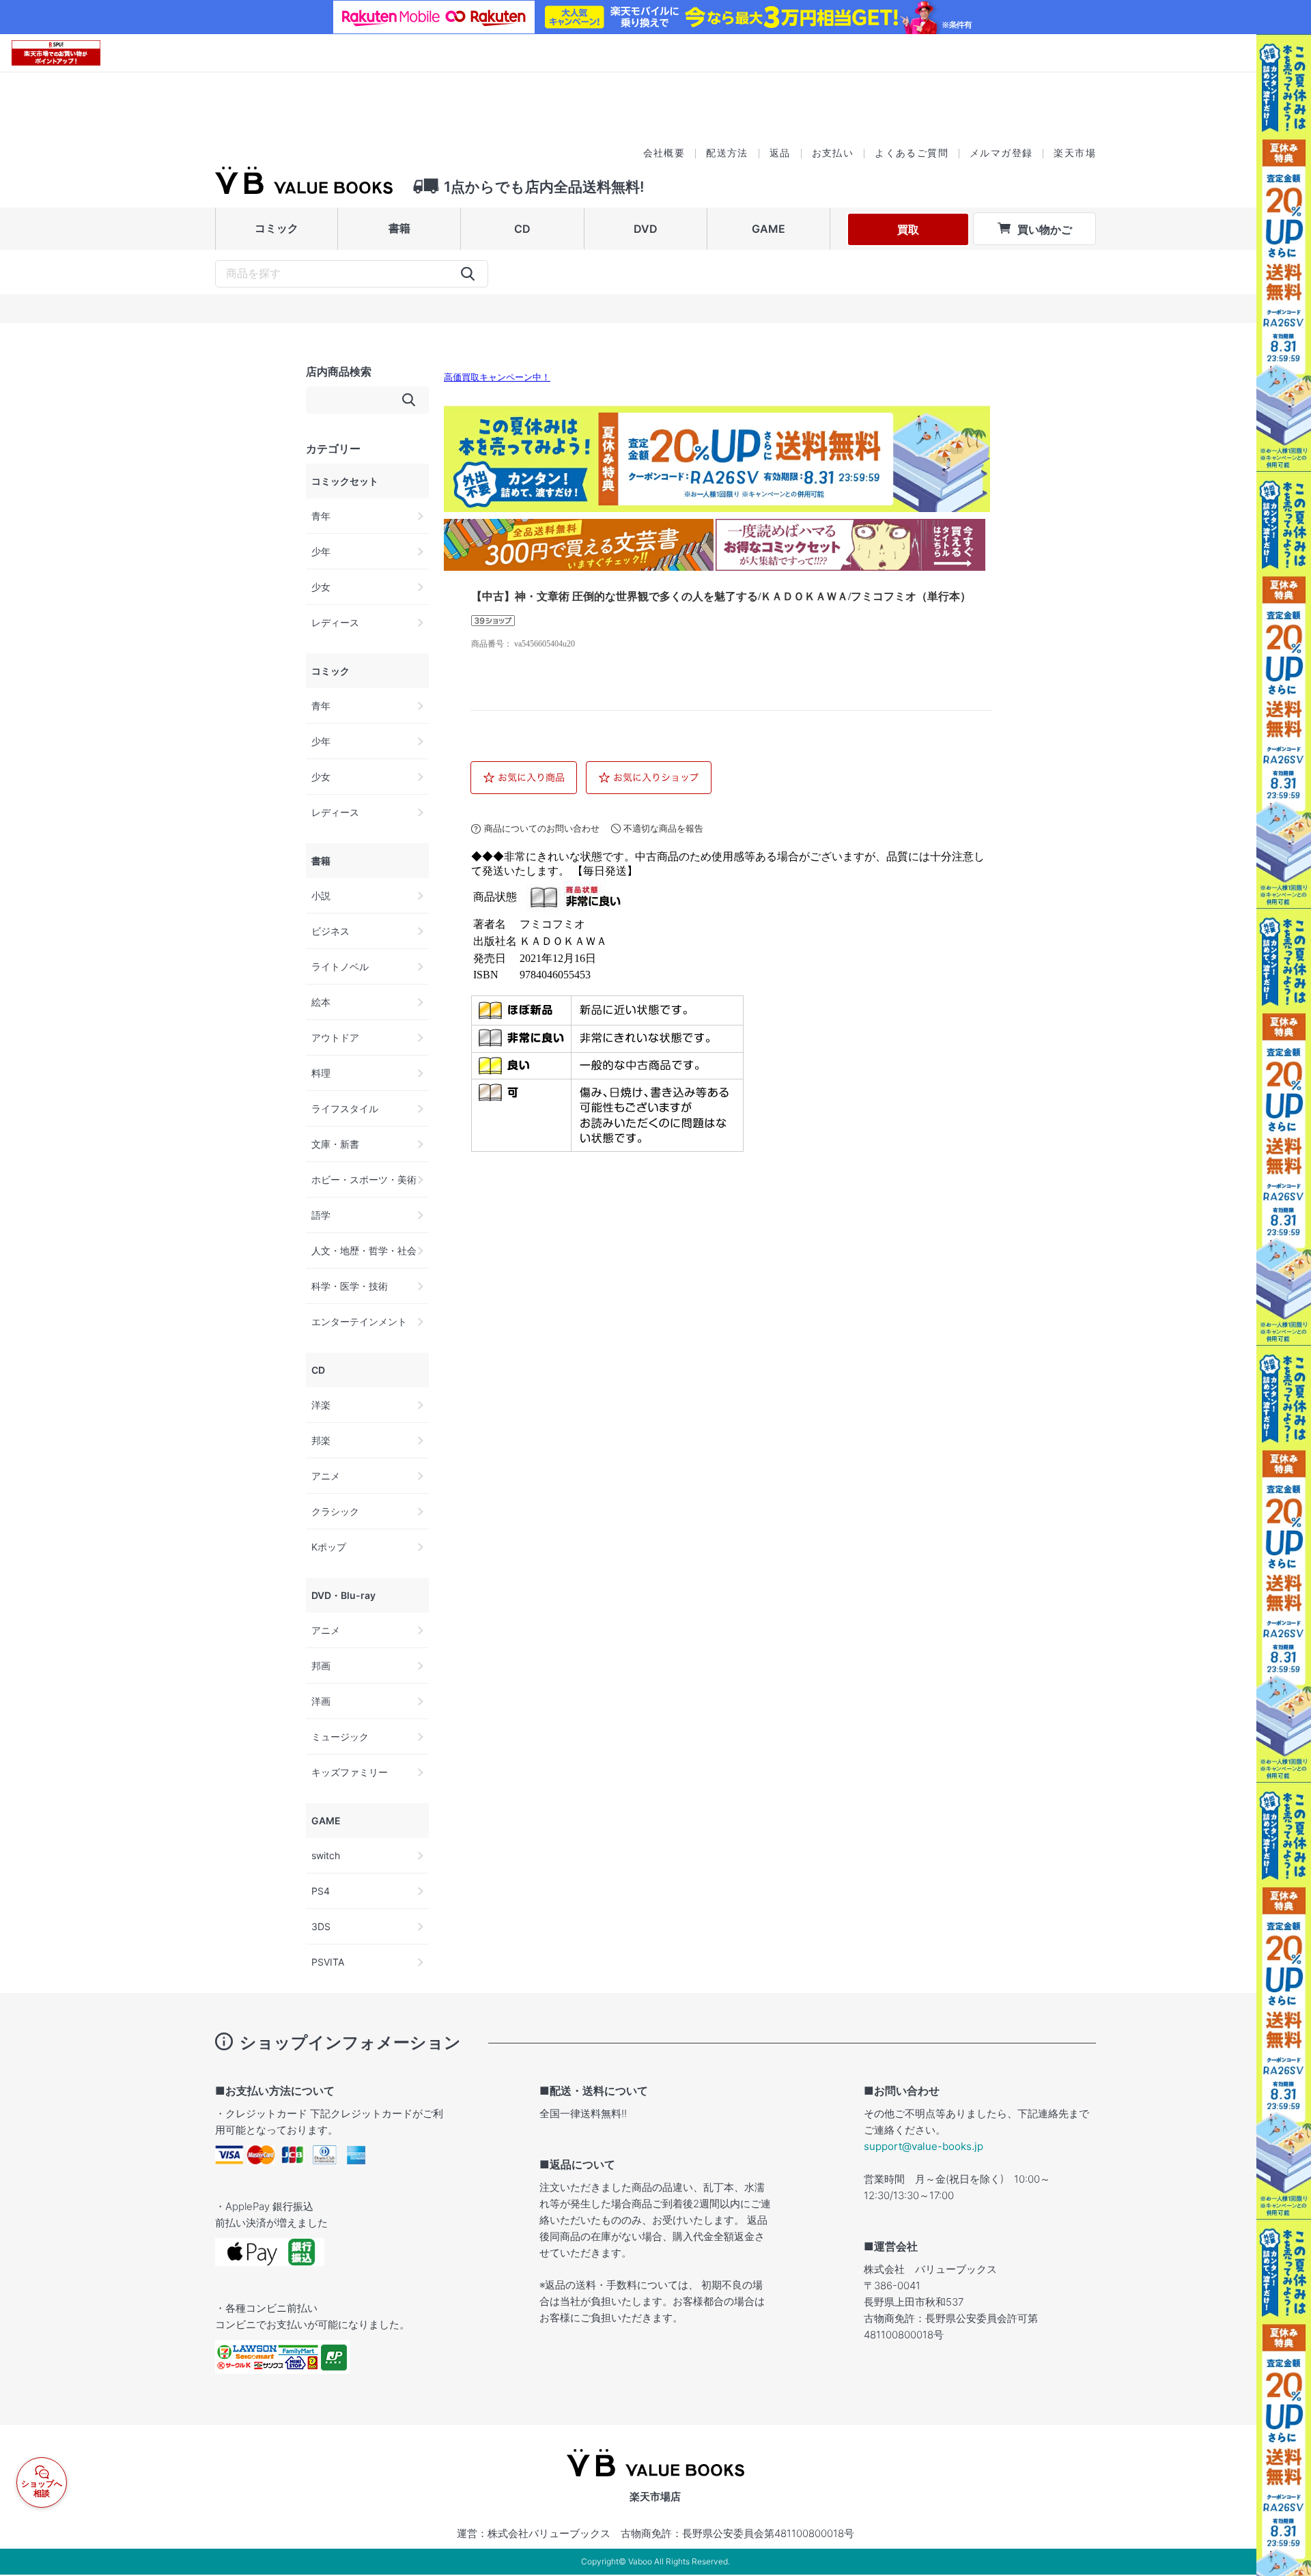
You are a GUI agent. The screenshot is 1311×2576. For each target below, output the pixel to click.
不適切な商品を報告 (663, 829)
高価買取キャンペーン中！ (497, 378)
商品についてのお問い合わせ (542, 829)
